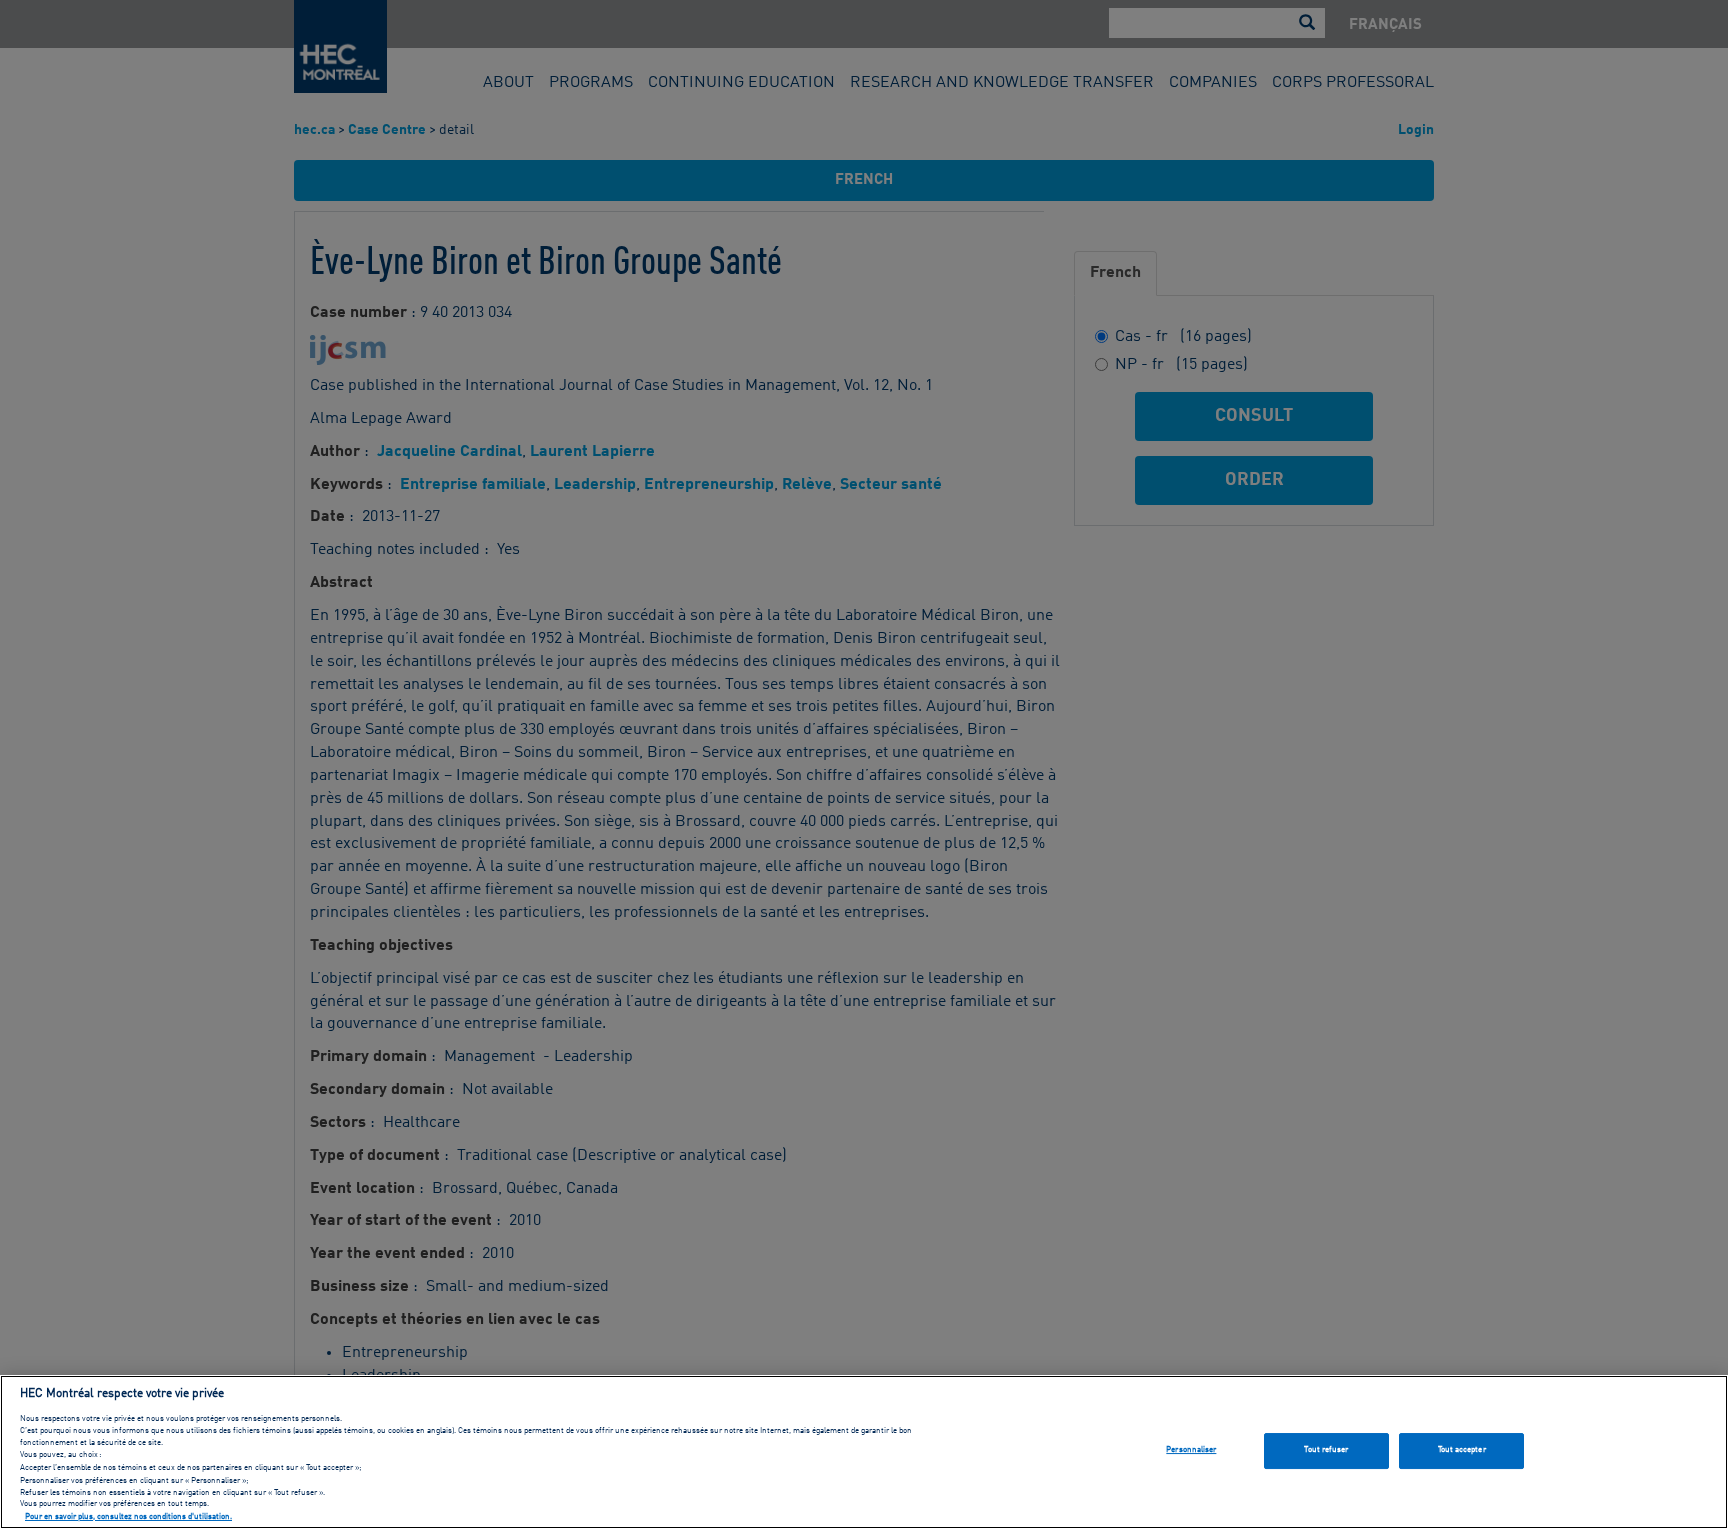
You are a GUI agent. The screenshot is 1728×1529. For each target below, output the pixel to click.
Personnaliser (1191, 1450)
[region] (864, 1452)
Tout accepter (1462, 1450)
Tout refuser (1326, 1450)
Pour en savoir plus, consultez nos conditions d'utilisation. (128, 1517)
